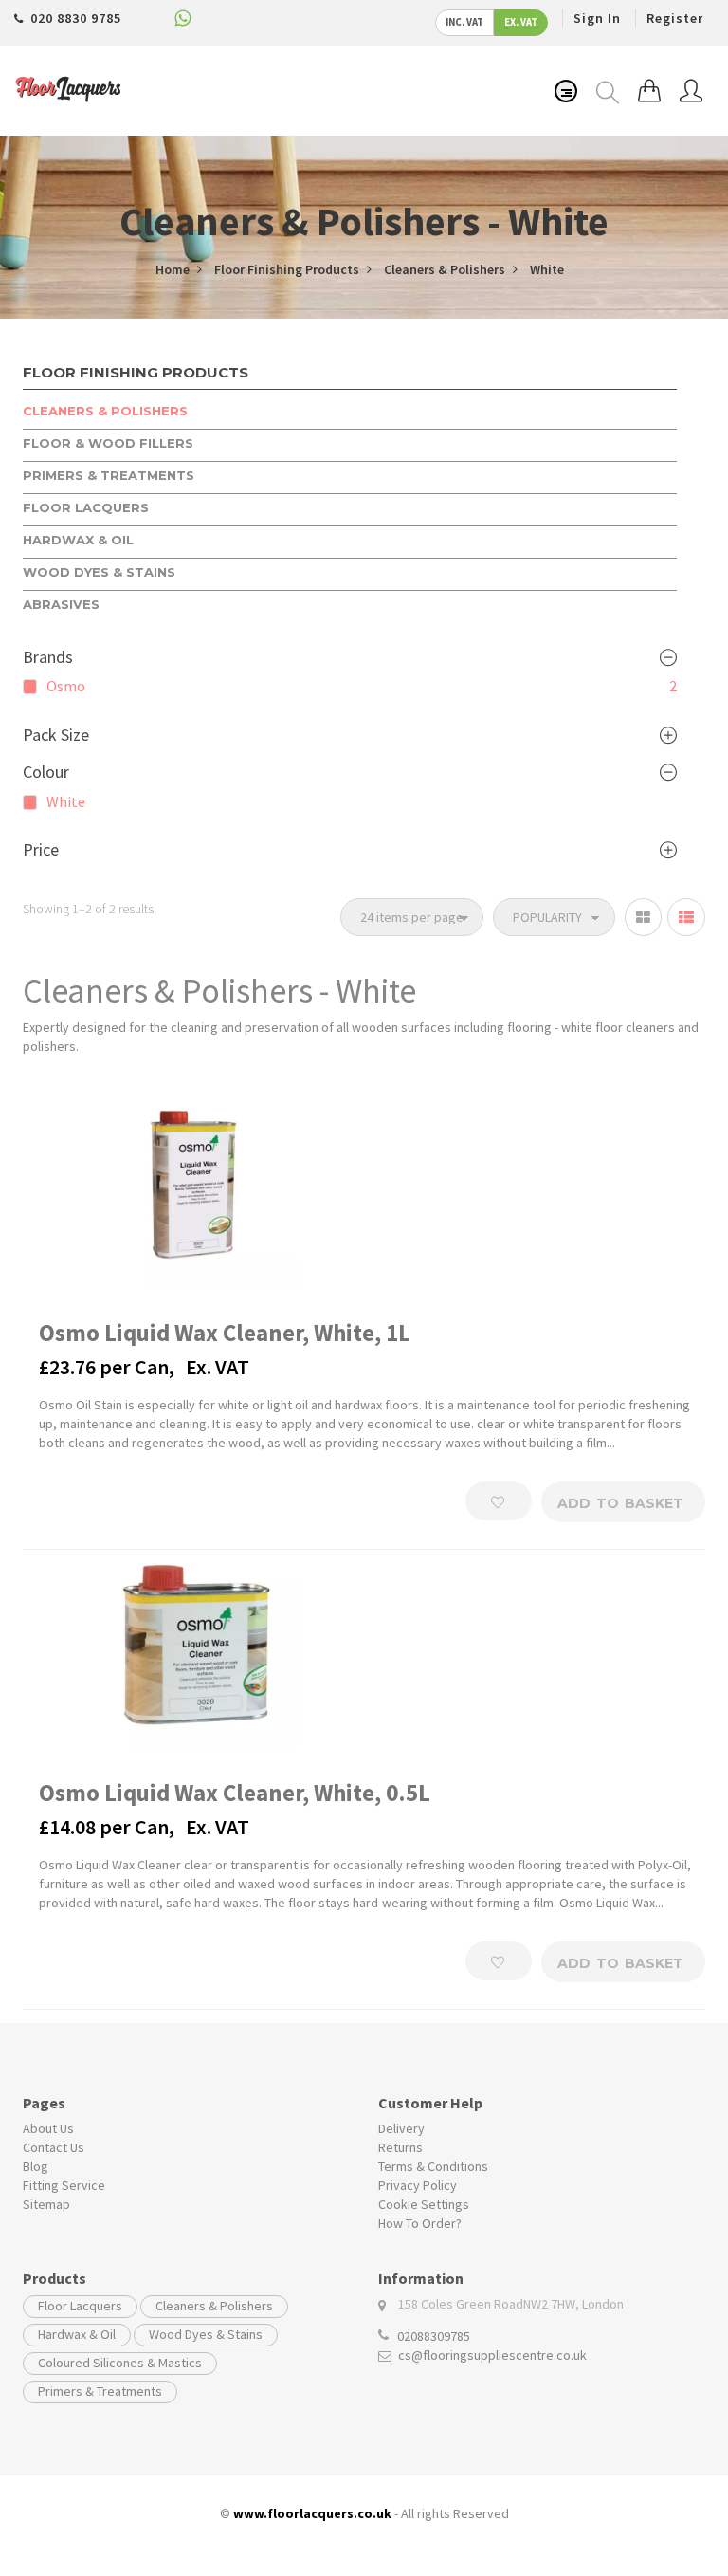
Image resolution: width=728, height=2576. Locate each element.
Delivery (401, 2128)
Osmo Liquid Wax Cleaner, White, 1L (225, 1333)
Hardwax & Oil (77, 2334)
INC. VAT (464, 22)
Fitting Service (64, 2185)
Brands (48, 657)
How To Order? (420, 2223)
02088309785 (434, 2336)
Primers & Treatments (100, 2391)
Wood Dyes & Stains (206, 2334)
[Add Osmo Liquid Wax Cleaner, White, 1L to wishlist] (499, 1501)
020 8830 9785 (76, 18)
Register (675, 18)
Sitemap (46, 2204)
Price (41, 850)
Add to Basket (620, 1503)
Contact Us (54, 2147)
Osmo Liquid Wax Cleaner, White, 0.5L (235, 1793)
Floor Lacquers (80, 2306)
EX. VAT (521, 22)
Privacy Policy (418, 2185)
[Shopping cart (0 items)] (649, 91)
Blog (36, 2166)
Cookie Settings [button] (424, 2204)
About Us (48, 2128)
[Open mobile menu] (566, 91)
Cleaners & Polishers (214, 2306)
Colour (46, 772)
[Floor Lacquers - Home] (68, 90)
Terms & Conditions (433, 2166)
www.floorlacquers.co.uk (312, 2513)
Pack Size (56, 735)
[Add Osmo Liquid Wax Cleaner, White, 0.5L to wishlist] (499, 1961)
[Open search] (608, 93)
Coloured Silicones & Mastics (120, 2363)
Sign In (597, 18)
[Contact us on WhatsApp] (183, 22)
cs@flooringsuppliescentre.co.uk (492, 2355)
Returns (400, 2147)
